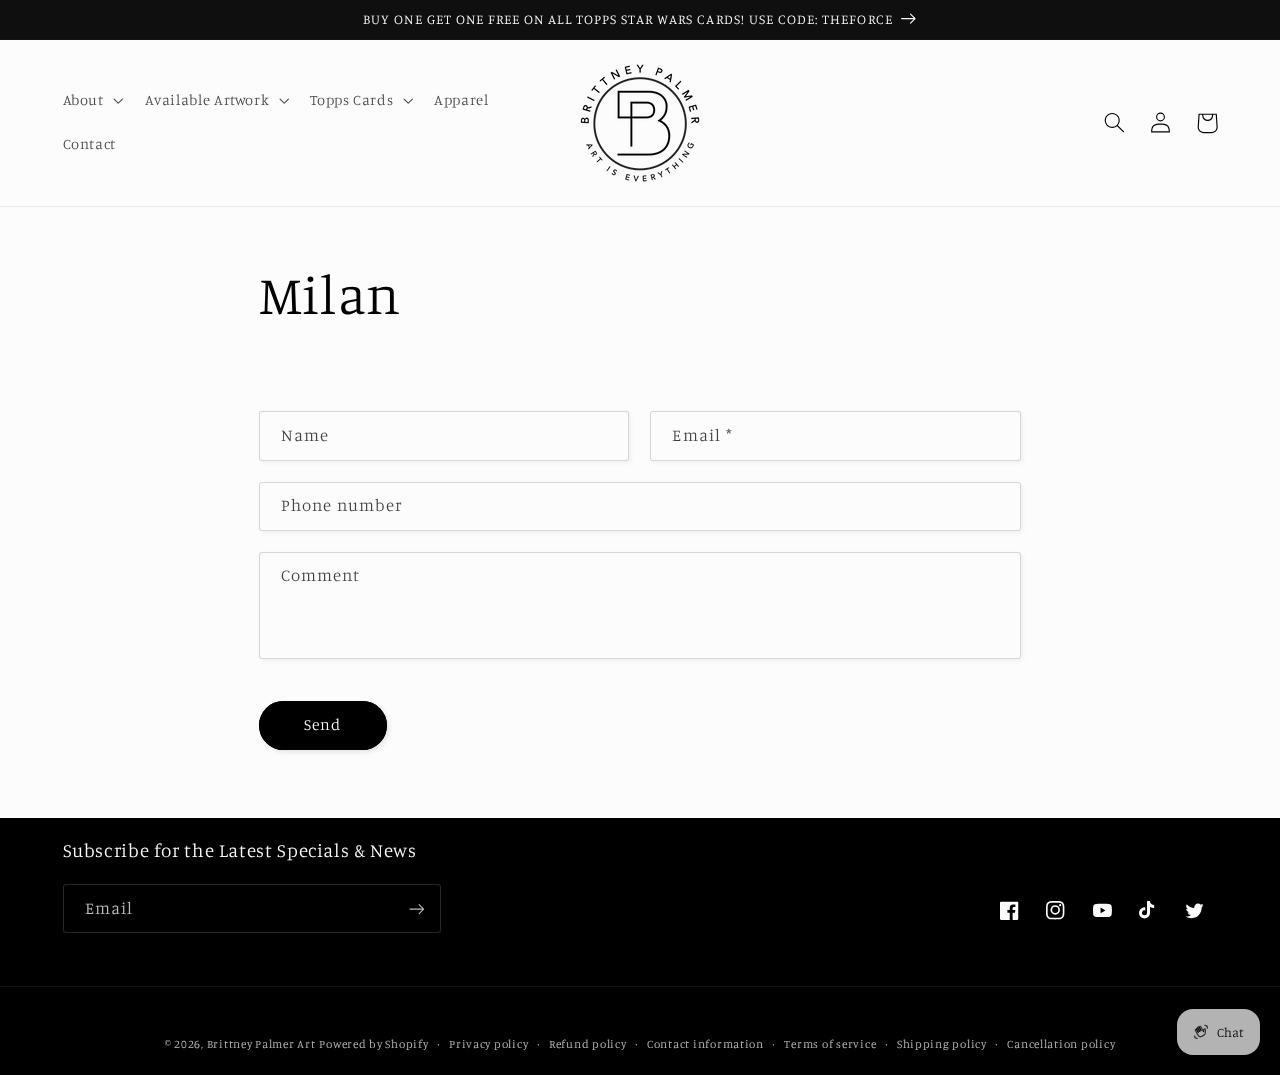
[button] (91, 101)
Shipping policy (942, 1044)
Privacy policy (488, 1044)
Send (322, 724)
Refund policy (588, 1044)
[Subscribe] (416, 908)
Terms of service (830, 1044)
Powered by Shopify (373, 1044)
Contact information (705, 1044)
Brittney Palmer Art (261, 1044)
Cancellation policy (1061, 1044)
